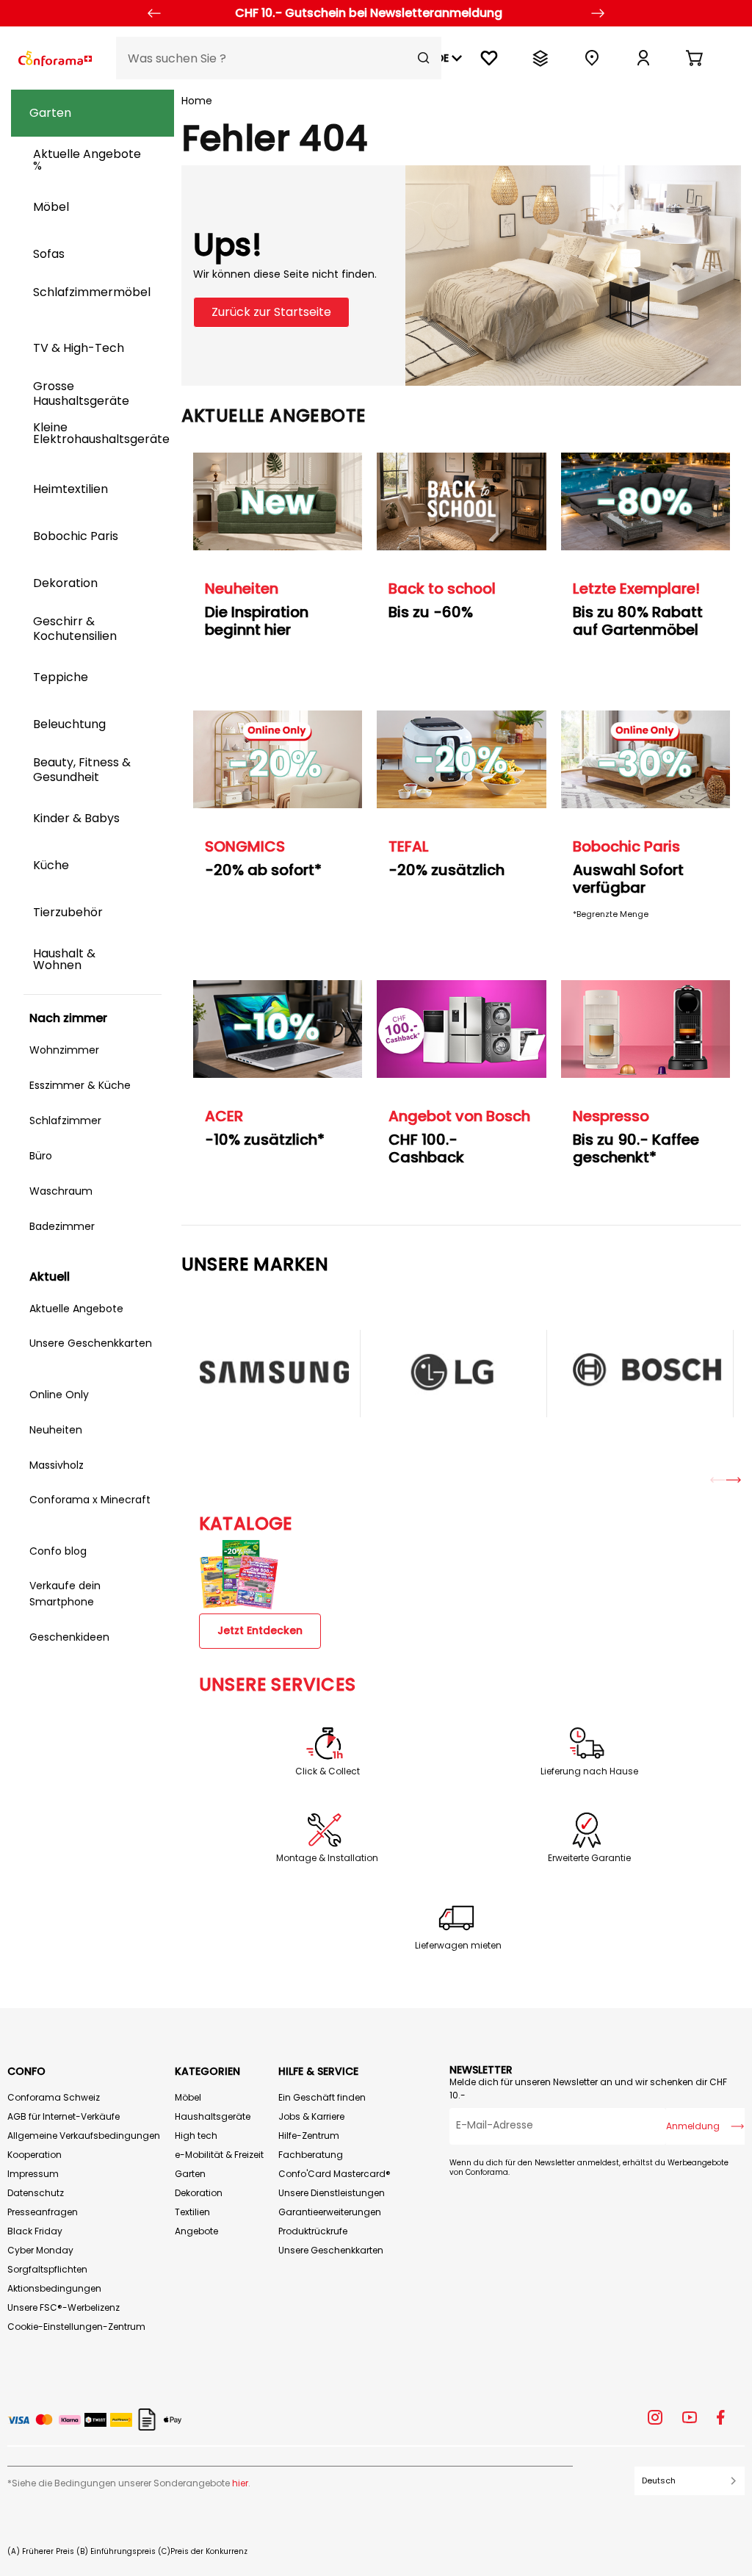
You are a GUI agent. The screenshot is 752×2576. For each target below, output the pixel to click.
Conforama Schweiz (54, 2097)
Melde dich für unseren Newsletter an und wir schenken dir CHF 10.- (588, 2088)
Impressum (33, 2174)
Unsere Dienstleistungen (332, 2193)
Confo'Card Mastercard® (335, 2174)
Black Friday (35, 2231)
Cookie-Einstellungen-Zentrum (76, 2327)
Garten (190, 2174)
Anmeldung (693, 2126)
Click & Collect (328, 1771)
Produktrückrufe (313, 2231)
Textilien (192, 2212)
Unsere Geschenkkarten (331, 2250)
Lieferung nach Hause (589, 1771)
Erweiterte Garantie (589, 1858)
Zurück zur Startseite (271, 312)
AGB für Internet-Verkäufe (64, 2116)
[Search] (424, 58)
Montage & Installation (327, 1858)
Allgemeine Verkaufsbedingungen (84, 2136)
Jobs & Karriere (311, 2116)
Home (197, 101)
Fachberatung (311, 2155)
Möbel (188, 2097)
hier (240, 2483)
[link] (643, 58)
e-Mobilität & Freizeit (219, 2155)
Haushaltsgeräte (213, 2116)
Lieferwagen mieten (458, 1946)
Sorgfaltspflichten (47, 2269)
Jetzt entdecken (260, 1630)
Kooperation (35, 2155)
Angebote (196, 2231)
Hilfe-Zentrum (309, 2136)
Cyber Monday (40, 2250)
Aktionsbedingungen (54, 2288)
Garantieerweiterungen (330, 2212)
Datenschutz (36, 2193)
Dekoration (199, 2193)
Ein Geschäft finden (322, 2097)
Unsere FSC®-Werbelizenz (64, 2307)
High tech (196, 2136)
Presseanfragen (43, 2212)
